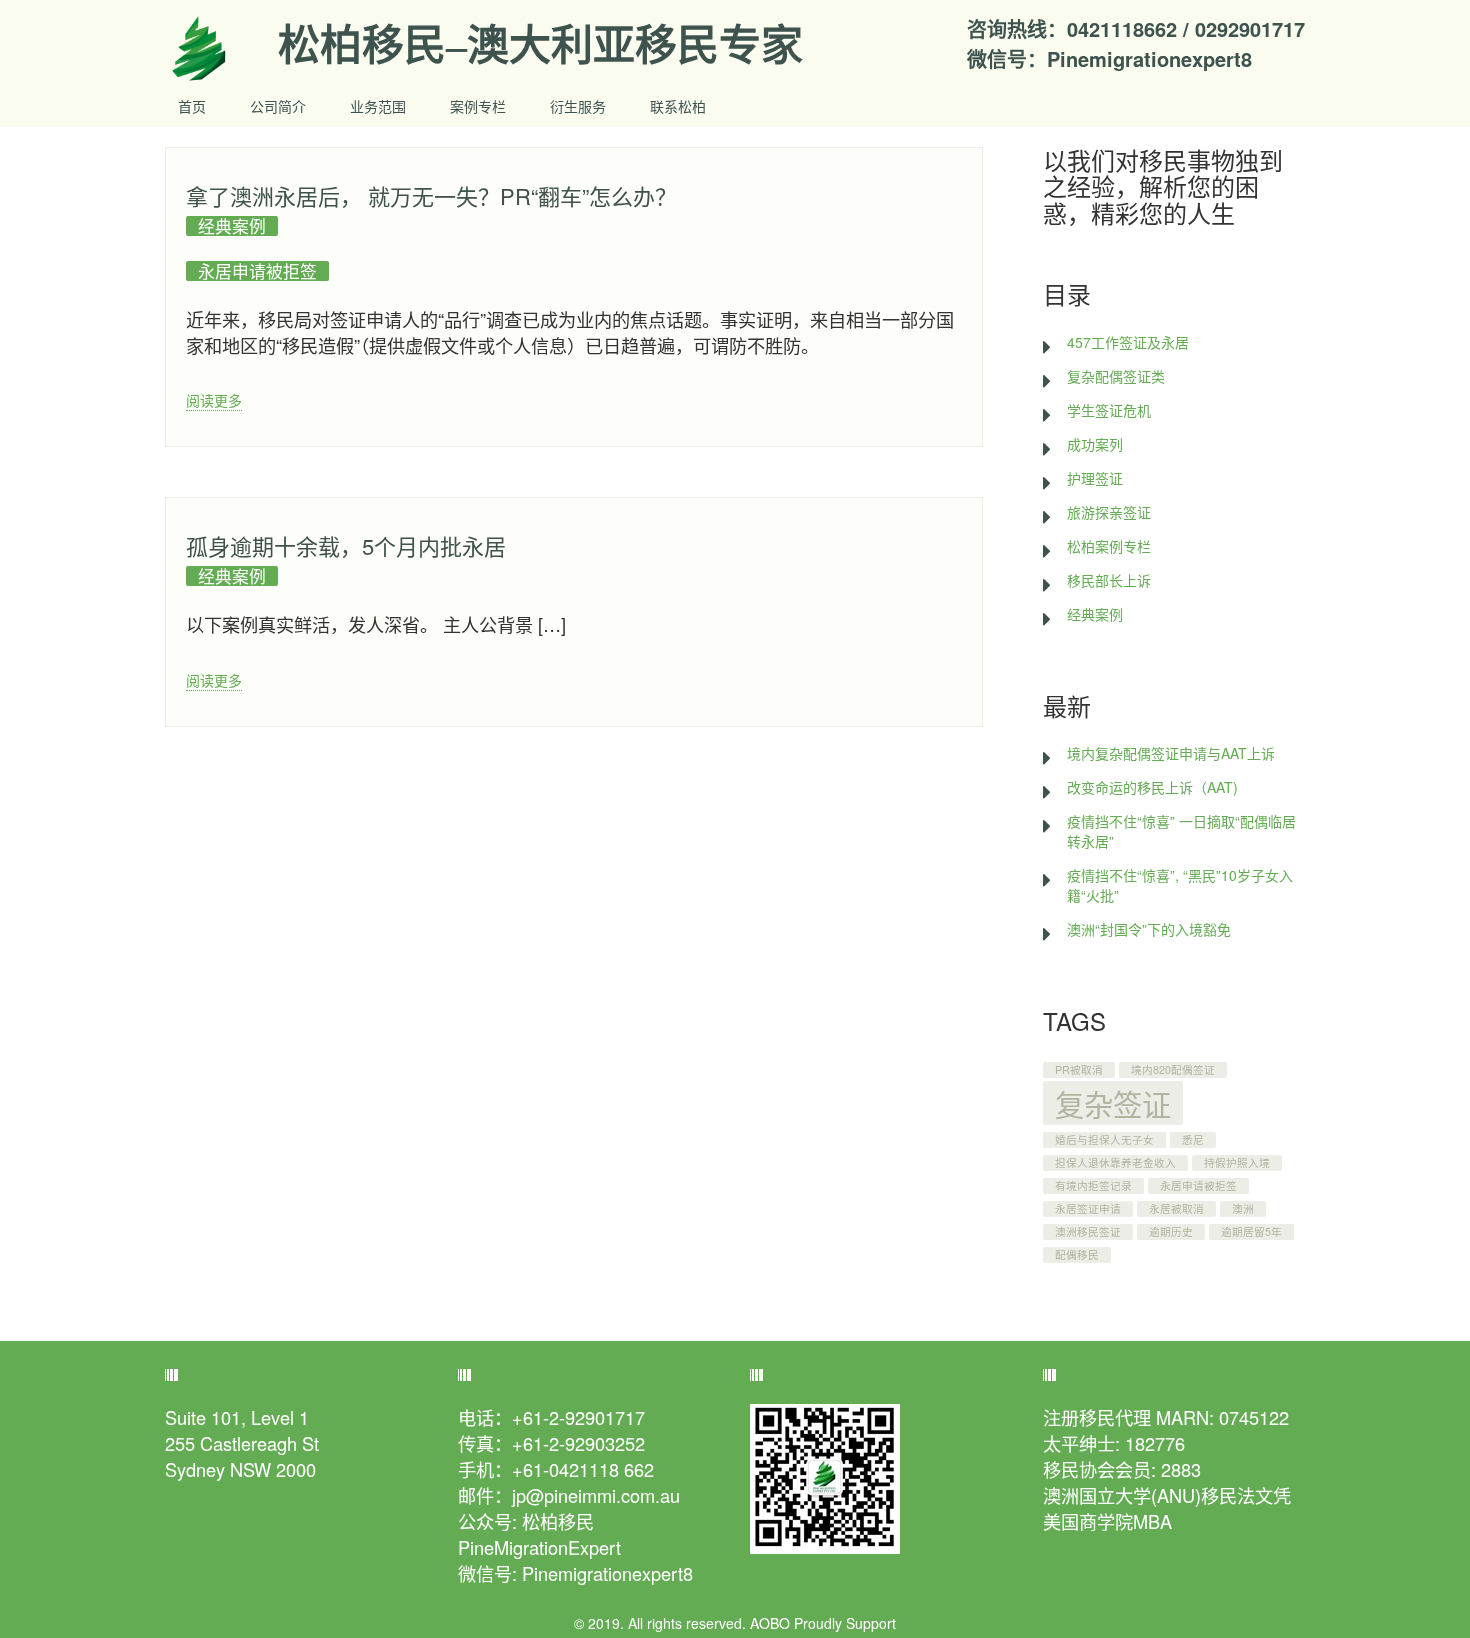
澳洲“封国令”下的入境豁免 (1149, 929)
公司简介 (278, 106)
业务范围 (378, 106)
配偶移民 (1077, 1254)
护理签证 (1095, 478)
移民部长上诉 (1109, 580)
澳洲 (1243, 1208)
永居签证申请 (1088, 1208)
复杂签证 (1113, 1103)
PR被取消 (1079, 1069)
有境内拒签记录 (1093, 1185)
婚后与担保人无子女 (1104, 1139)
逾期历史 (1171, 1231)
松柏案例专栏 (1109, 546)
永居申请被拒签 (257, 271)
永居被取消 (1176, 1208)
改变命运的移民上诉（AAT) (1152, 787)
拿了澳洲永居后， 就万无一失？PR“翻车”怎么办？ (431, 195)
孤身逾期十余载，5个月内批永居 (346, 545)
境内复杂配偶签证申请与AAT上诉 (1171, 753)
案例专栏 (478, 106)
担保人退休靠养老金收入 (1115, 1162)
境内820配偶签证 (1173, 1069)
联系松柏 (678, 106)
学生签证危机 (1109, 410)
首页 (192, 106)
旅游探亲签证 (1109, 512)
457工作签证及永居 (1128, 342)
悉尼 (1193, 1139)
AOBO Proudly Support (823, 1623)
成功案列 (1095, 444)
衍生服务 (578, 106)
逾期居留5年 (1251, 1231)
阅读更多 (214, 400)
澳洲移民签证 (1088, 1231)
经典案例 (232, 226)
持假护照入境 (1237, 1162)
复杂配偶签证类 (1116, 376)
